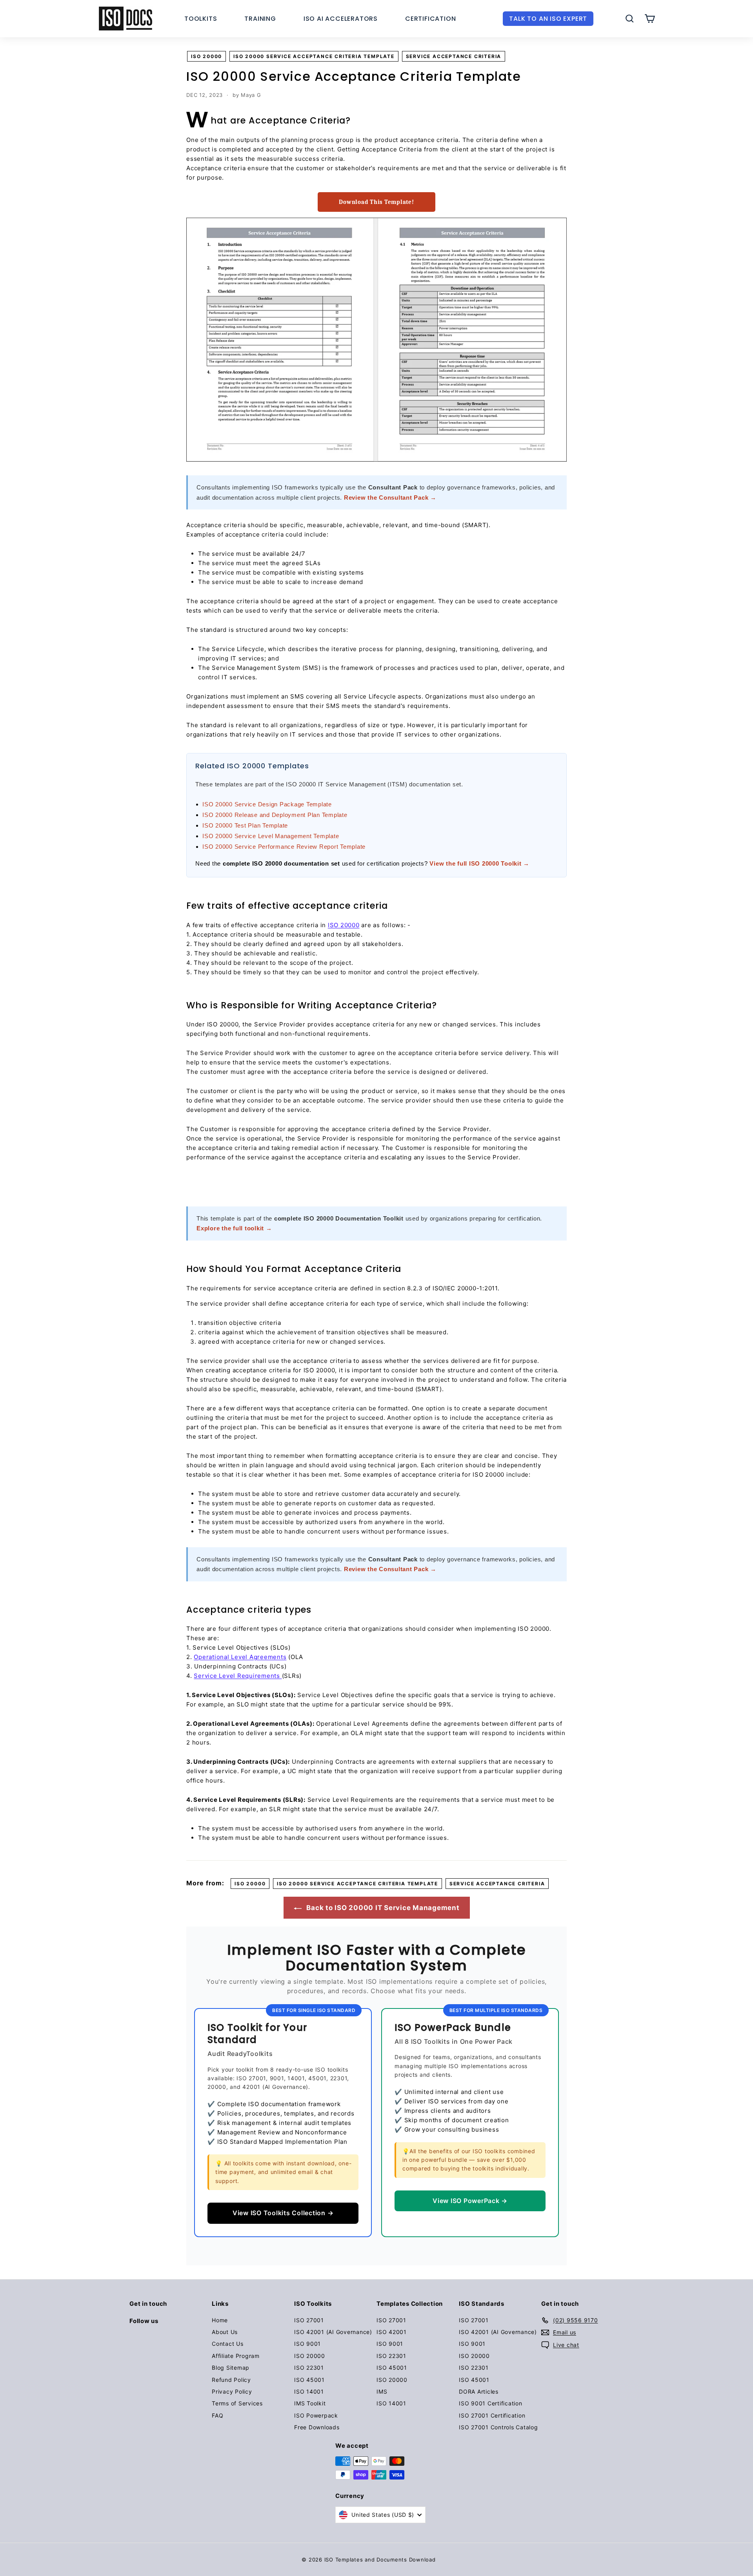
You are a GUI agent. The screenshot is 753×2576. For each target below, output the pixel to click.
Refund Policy (231, 2380)
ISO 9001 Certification (491, 2403)
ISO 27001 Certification (492, 2415)
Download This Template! (376, 202)
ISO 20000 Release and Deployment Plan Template (275, 815)
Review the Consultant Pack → (390, 498)
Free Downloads (317, 2427)
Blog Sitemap (231, 2368)
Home (220, 2320)
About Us (225, 2332)
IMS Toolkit (310, 2403)
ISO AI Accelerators (341, 19)
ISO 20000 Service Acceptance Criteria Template (314, 56)
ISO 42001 (392, 2332)
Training (260, 19)
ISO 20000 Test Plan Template (245, 825)
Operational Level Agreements (240, 1657)
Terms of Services (237, 2403)
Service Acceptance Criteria (454, 56)
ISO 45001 (309, 2380)
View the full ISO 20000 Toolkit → (479, 863)
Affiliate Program (236, 2356)
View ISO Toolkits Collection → (283, 2213)
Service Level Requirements (238, 1676)
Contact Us (228, 2344)
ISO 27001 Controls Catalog (498, 2427)
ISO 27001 (309, 2320)
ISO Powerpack (316, 2415)
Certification (430, 19)
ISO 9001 (307, 2344)
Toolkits (201, 19)
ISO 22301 (309, 2368)
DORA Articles (479, 2391)
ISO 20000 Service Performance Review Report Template (284, 847)
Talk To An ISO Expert (548, 19)
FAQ (217, 2415)
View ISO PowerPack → (470, 2201)
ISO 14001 (309, 2391)
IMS (382, 2391)
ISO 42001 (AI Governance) (333, 2332)
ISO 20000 (206, 56)
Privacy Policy (232, 2391)
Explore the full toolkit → (234, 1228)
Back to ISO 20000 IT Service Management (382, 1908)
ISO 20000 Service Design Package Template (267, 804)
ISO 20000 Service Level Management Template (271, 836)
